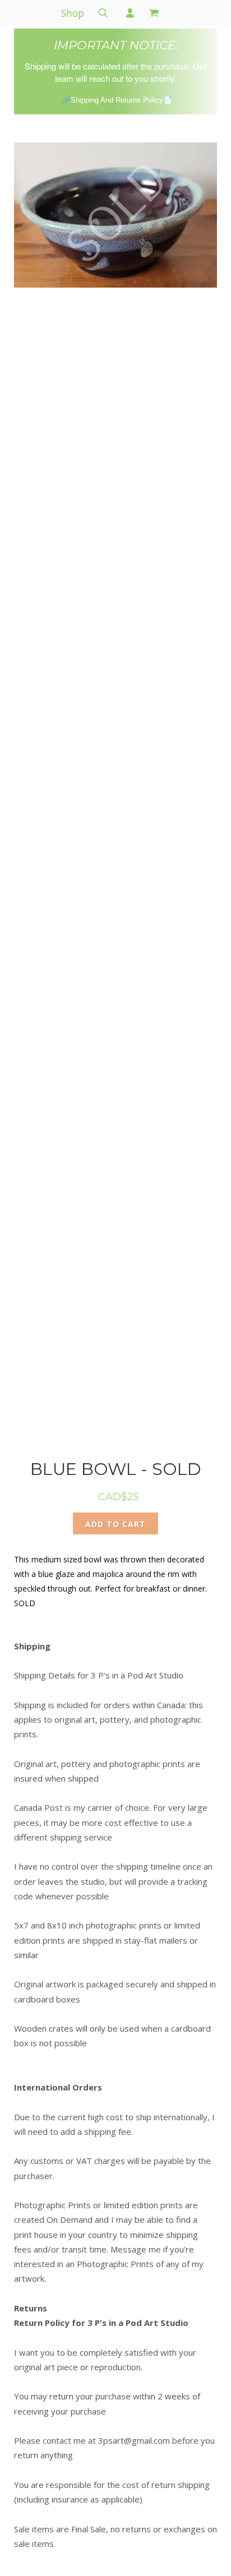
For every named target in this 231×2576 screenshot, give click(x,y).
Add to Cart (115, 1524)
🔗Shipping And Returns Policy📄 (117, 100)
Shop (73, 13)
